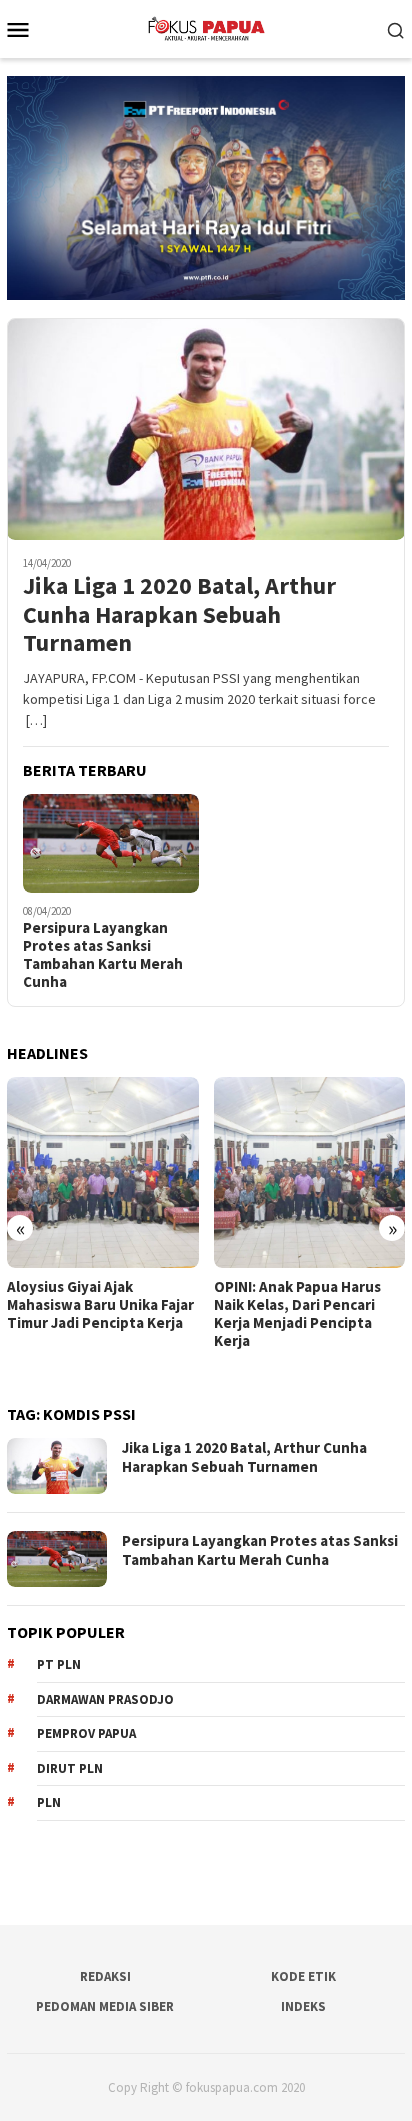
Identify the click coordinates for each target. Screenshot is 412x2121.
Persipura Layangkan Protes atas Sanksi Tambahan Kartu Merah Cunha (103, 955)
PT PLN (59, 1664)
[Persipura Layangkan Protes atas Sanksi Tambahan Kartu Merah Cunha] (111, 843)
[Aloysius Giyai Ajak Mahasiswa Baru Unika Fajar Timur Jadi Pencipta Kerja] (103, 1173)
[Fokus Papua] (205, 27)
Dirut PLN (70, 1768)
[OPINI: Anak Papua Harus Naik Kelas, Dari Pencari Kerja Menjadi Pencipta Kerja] (310, 1173)
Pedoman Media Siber (105, 2006)
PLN (49, 1802)
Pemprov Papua (86, 1733)
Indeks (303, 2006)
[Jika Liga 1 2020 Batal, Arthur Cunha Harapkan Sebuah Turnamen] (206, 429)
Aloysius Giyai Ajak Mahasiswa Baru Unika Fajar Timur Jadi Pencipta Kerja (100, 1305)
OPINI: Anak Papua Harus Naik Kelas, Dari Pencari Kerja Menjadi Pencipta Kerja (297, 1314)
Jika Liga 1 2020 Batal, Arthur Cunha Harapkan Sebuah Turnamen (179, 615)
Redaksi (105, 1976)
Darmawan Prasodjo (105, 1699)
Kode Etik (303, 1976)
